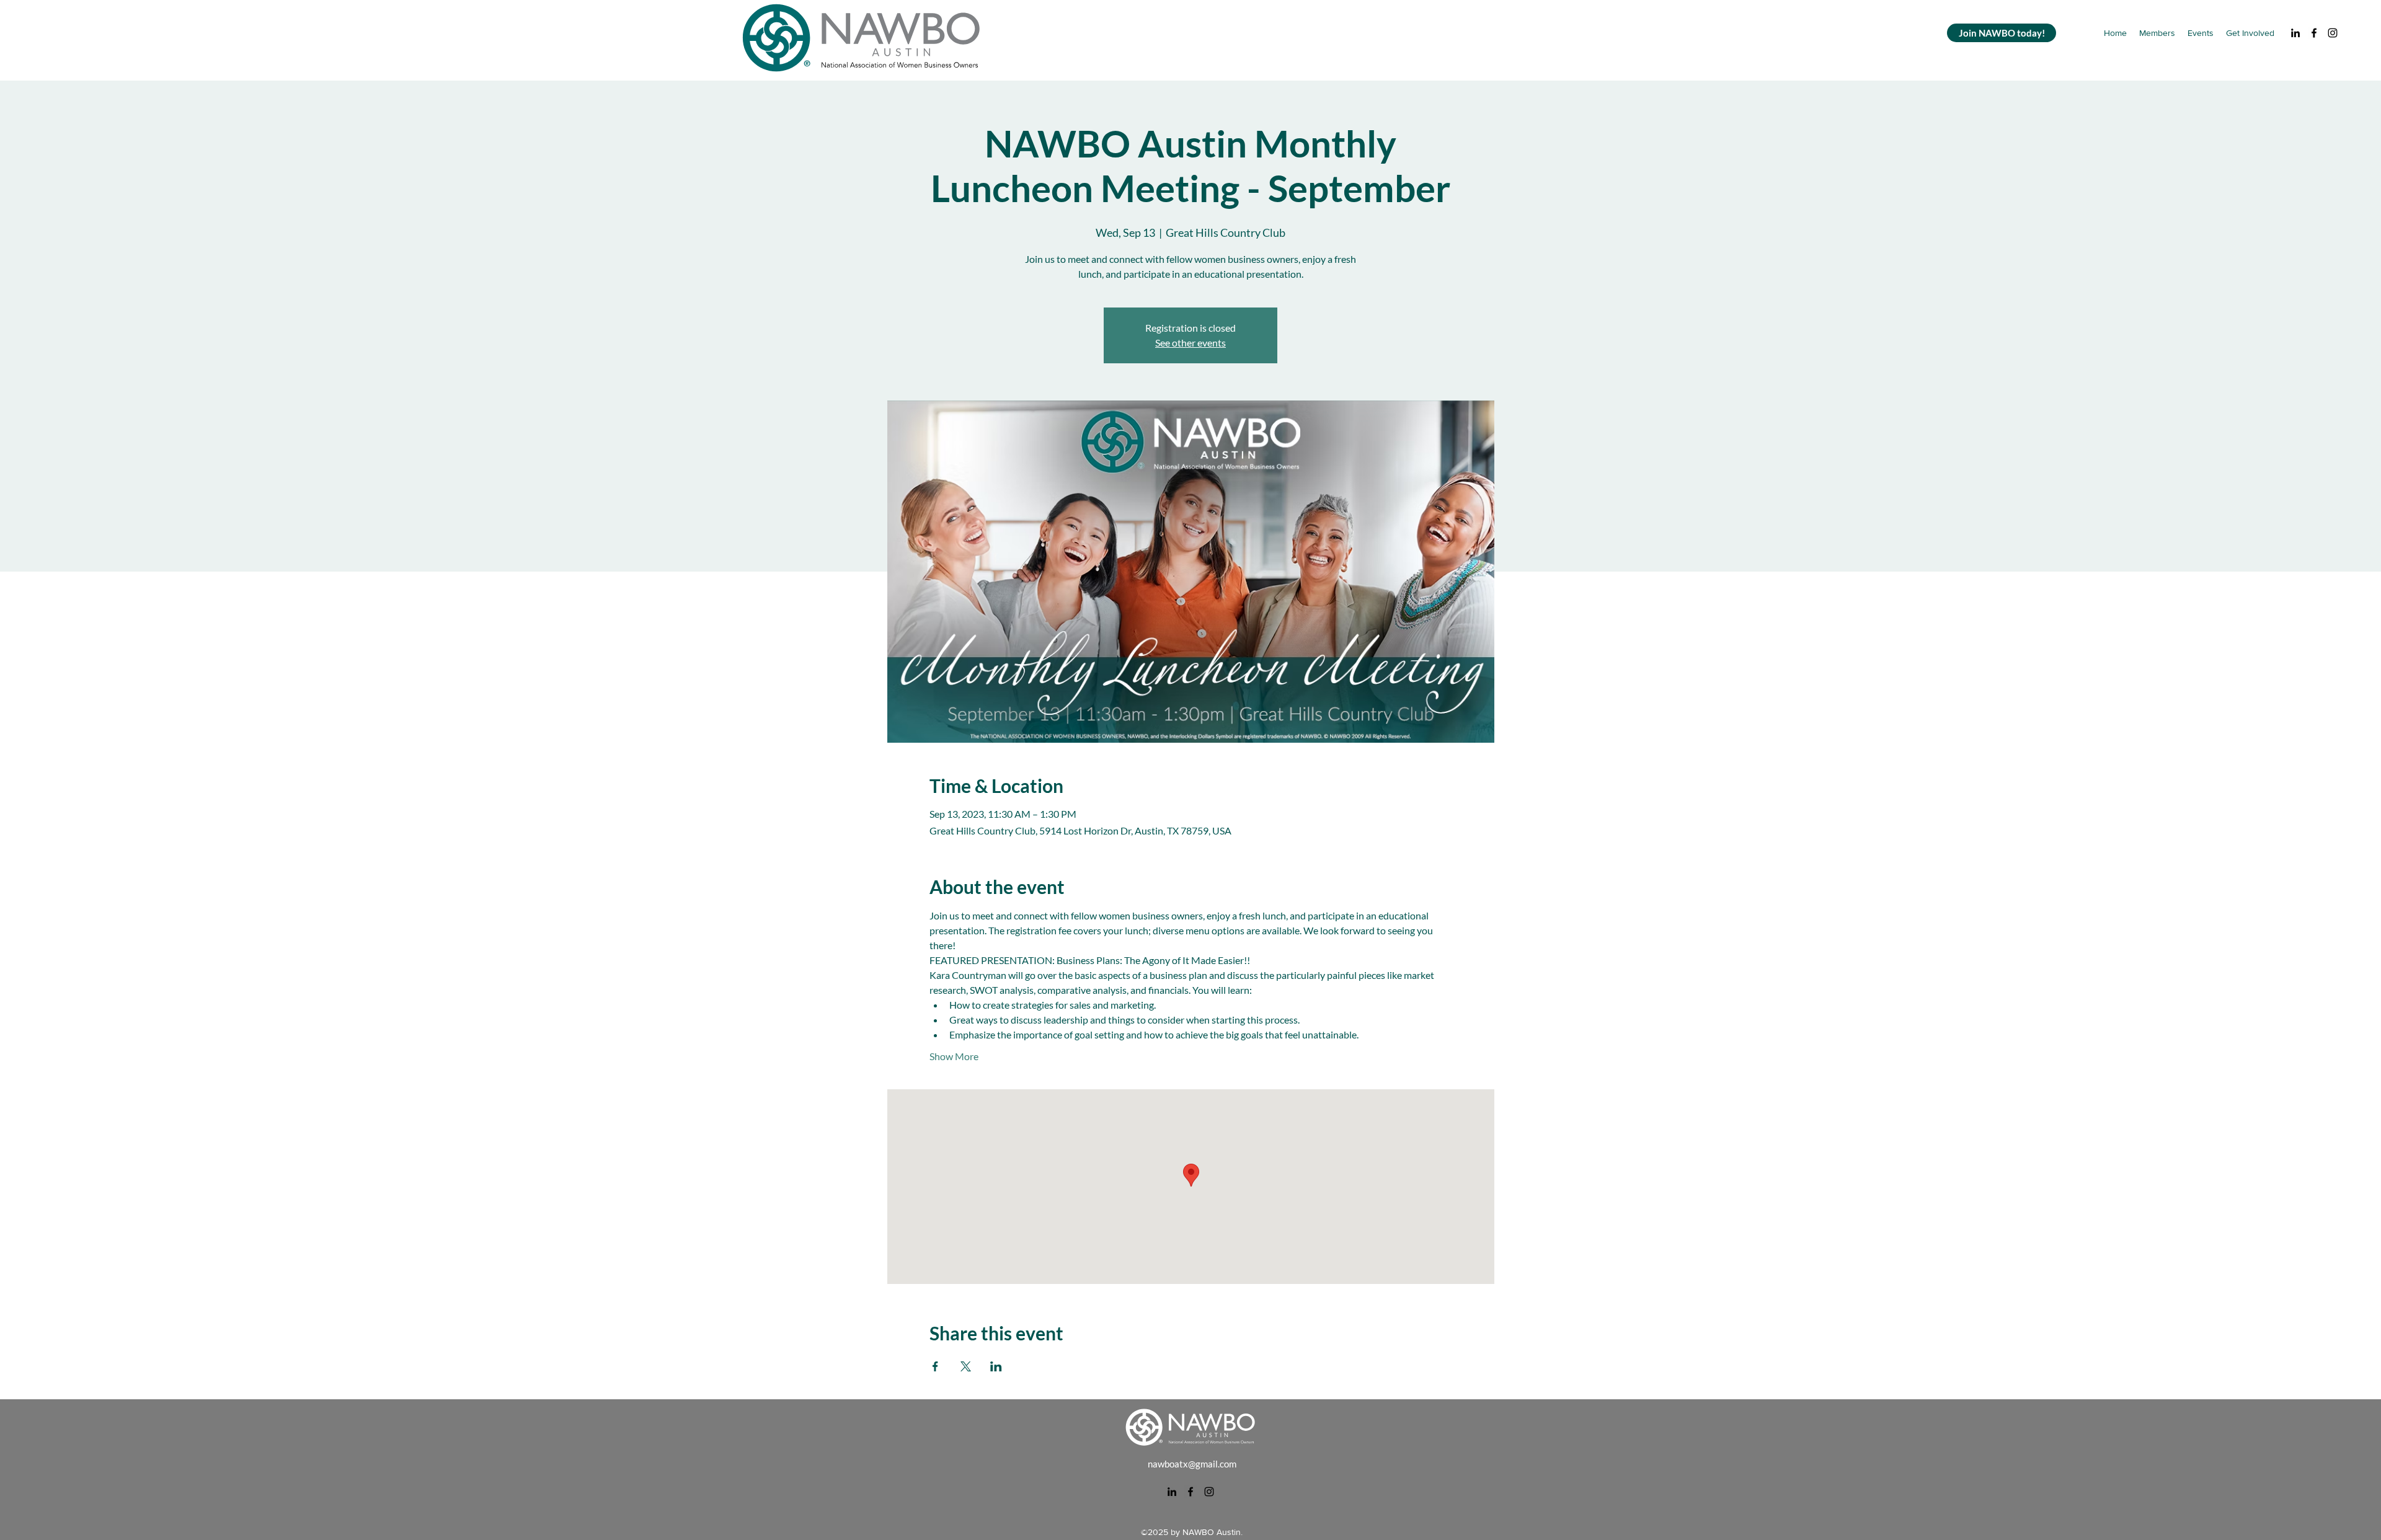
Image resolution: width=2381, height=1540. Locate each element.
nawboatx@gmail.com (1192, 1464)
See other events (1190, 343)
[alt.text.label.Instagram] (2333, 33)
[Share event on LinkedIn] (996, 1366)
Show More (954, 1056)
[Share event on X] (966, 1366)
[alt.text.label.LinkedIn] (2295, 33)
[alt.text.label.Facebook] (2314, 33)
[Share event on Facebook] (935, 1366)
